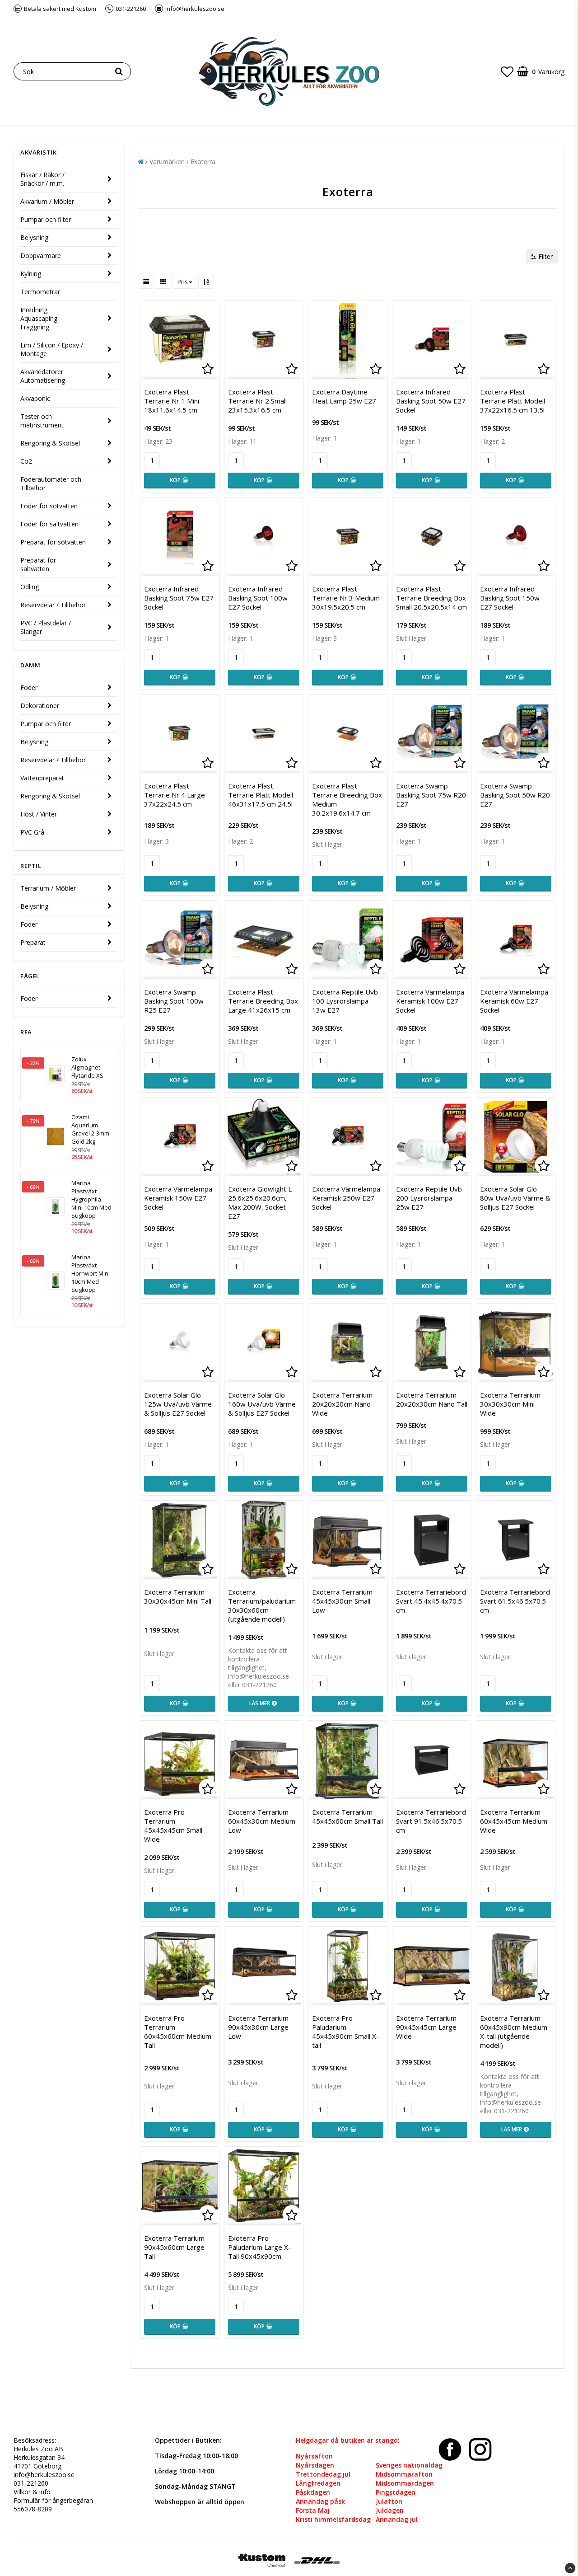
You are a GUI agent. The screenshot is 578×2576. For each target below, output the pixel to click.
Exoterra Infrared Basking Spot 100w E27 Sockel (258, 598)
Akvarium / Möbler (47, 201)
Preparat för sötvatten (53, 542)
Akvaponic (35, 398)
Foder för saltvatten (49, 524)
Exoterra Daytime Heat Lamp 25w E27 (344, 396)
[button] (507, 71)
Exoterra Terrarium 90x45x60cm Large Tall (174, 2247)
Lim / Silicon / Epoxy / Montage (52, 349)
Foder (29, 687)
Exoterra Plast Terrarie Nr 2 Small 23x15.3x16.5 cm (257, 401)
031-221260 (31, 2483)
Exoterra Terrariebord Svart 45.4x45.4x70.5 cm (431, 1601)
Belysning (34, 237)
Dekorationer (40, 706)
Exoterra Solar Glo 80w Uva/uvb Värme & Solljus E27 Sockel (515, 1198)
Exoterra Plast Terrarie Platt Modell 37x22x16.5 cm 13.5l (513, 401)
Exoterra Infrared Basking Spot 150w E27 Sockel (510, 598)
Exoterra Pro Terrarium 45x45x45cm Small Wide (173, 1825)
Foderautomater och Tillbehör (51, 483)
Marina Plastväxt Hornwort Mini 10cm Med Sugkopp (91, 1273)
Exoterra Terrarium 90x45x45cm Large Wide (426, 2027)
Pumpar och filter (46, 219)
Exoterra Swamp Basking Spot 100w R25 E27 (174, 1001)
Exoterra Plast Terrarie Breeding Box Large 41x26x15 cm (263, 1001)
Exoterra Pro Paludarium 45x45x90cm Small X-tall (345, 2032)
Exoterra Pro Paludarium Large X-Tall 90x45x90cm (259, 2247)
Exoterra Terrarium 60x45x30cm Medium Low (262, 1821)
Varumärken (167, 162)
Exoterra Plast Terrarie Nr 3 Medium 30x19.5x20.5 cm (346, 598)
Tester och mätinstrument (42, 421)
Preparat (33, 942)
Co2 (26, 461)
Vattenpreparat (42, 778)
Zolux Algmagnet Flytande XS (87, 1067)
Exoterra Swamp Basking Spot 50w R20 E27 (515, 795)
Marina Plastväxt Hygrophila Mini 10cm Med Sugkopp (91, 1199)
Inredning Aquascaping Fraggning (39, 318)
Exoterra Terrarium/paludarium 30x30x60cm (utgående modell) (262, 1605)
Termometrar (40, 292)
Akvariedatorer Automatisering (43, 376)
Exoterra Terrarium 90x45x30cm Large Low (258, 2027)
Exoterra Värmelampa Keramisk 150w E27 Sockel (178, 1198)
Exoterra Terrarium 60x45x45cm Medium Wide (514, 1821)
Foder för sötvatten (49, 506)
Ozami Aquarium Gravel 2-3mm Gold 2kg (90, 1129)
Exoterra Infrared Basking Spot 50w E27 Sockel (431, 401)
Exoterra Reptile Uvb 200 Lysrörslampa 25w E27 (429, 1198)
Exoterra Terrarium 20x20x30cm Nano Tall (432, 1399)
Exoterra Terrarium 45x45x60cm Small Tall (347, 1816)
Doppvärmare (41, 256)
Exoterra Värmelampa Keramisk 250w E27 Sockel (346, 1198)
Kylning (31, 274)
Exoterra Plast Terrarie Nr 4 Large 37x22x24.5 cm (175, 795)
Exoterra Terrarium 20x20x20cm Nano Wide (342, 1404)
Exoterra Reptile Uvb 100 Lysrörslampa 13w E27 (345, 1001)
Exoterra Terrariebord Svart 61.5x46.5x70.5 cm (515, 1601)
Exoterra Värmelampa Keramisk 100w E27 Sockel (430, 1001)
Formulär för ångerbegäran (53, 2500)
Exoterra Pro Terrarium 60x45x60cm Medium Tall (178, 2032)
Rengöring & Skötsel (50, 443)
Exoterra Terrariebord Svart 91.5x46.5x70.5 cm (431, 1821)
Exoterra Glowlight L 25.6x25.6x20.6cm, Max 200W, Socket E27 (260, 1202)
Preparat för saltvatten (38, 564)
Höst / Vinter (39, 814)
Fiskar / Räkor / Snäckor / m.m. (42, 179)
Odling (30, 587)
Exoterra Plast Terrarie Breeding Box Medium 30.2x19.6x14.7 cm (347, 799)
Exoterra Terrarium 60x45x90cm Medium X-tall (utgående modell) (514, 2032)
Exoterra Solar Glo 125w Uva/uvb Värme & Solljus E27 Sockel (178, 1404)
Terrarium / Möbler (48, 888)
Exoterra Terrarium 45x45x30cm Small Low (342, 1601)
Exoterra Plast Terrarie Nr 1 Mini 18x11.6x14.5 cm (172, 401)
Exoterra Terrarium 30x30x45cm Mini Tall (178, 1596)
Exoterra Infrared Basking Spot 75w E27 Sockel (179, 598)
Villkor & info (32, 2492)
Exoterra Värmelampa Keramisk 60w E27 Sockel (514, 1001)
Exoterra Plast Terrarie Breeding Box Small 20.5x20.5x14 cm (431, 598)
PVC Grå (32, 832)
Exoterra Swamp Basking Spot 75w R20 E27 (431, 795)
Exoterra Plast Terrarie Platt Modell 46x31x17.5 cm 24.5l (261, 795)
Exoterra (203, 162)
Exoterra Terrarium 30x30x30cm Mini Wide (510, 1404)
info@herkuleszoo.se (44, 2475)
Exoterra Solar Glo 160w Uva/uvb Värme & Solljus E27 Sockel (262, 1404)
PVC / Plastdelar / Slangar (46, 627)
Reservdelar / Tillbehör (53, 605)
